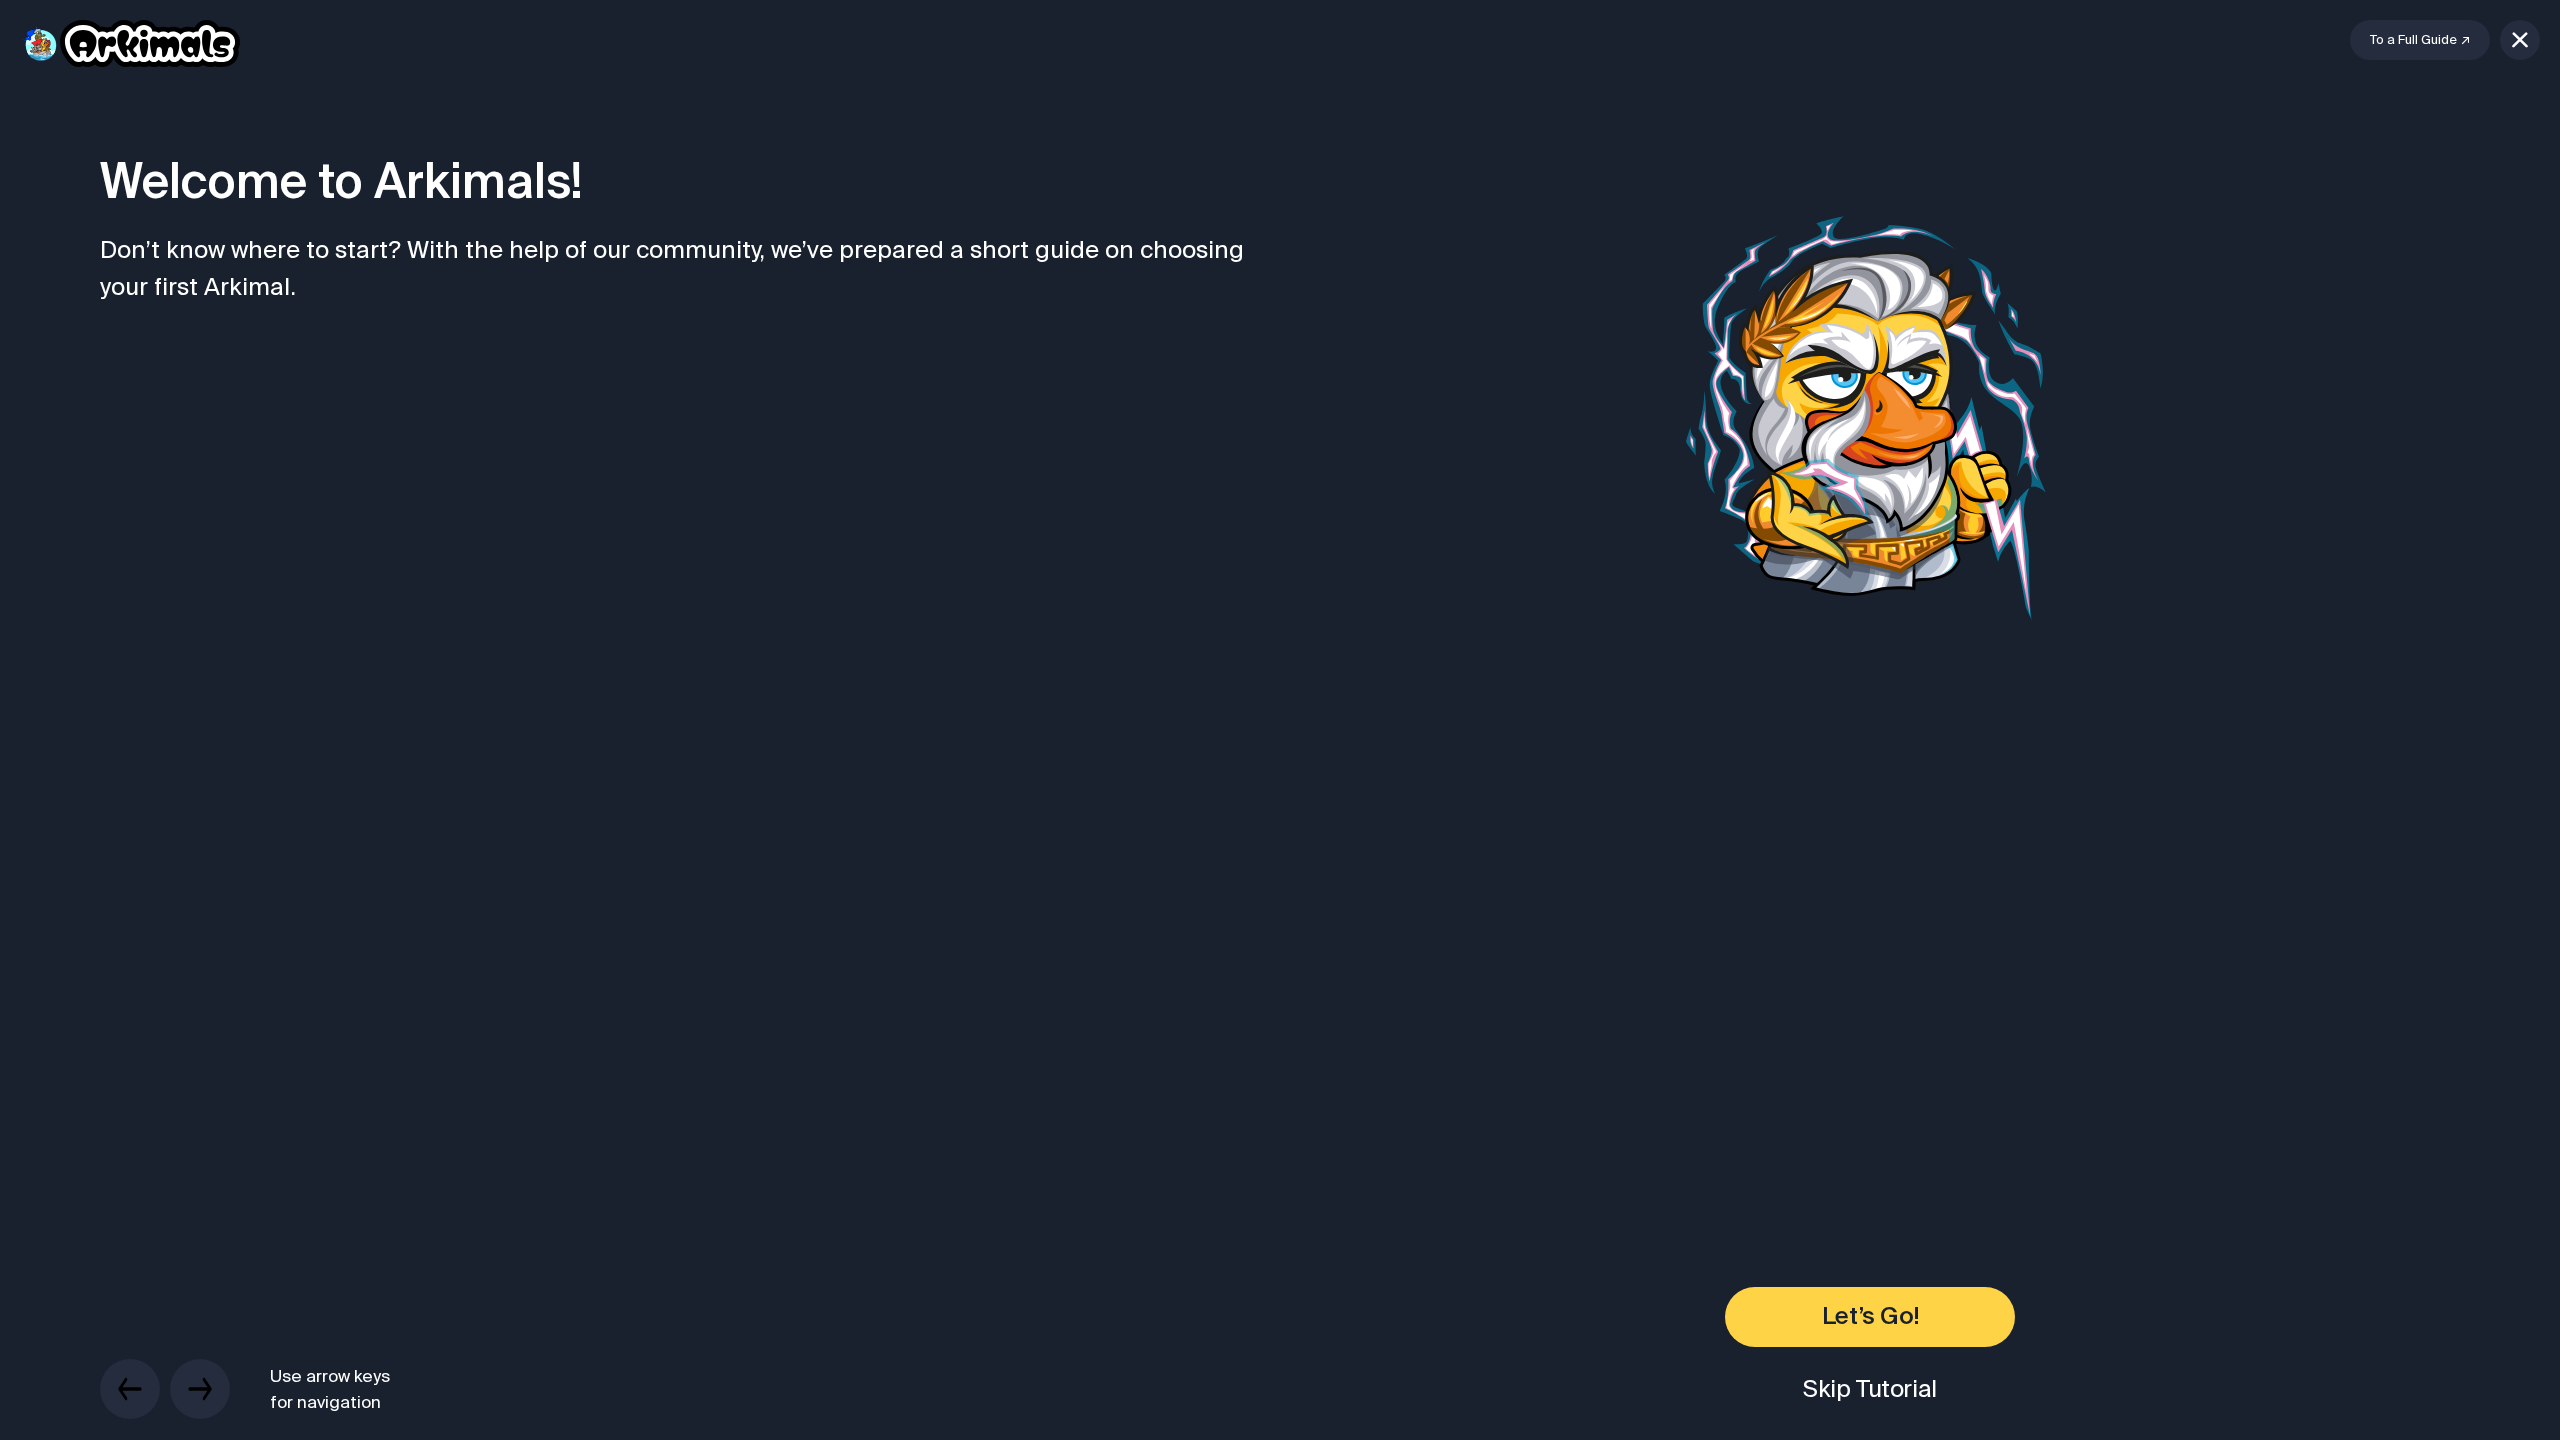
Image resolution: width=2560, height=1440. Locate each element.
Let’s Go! (1870, 1317)
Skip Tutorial (1870, 1388)
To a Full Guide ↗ (2420, 39)
